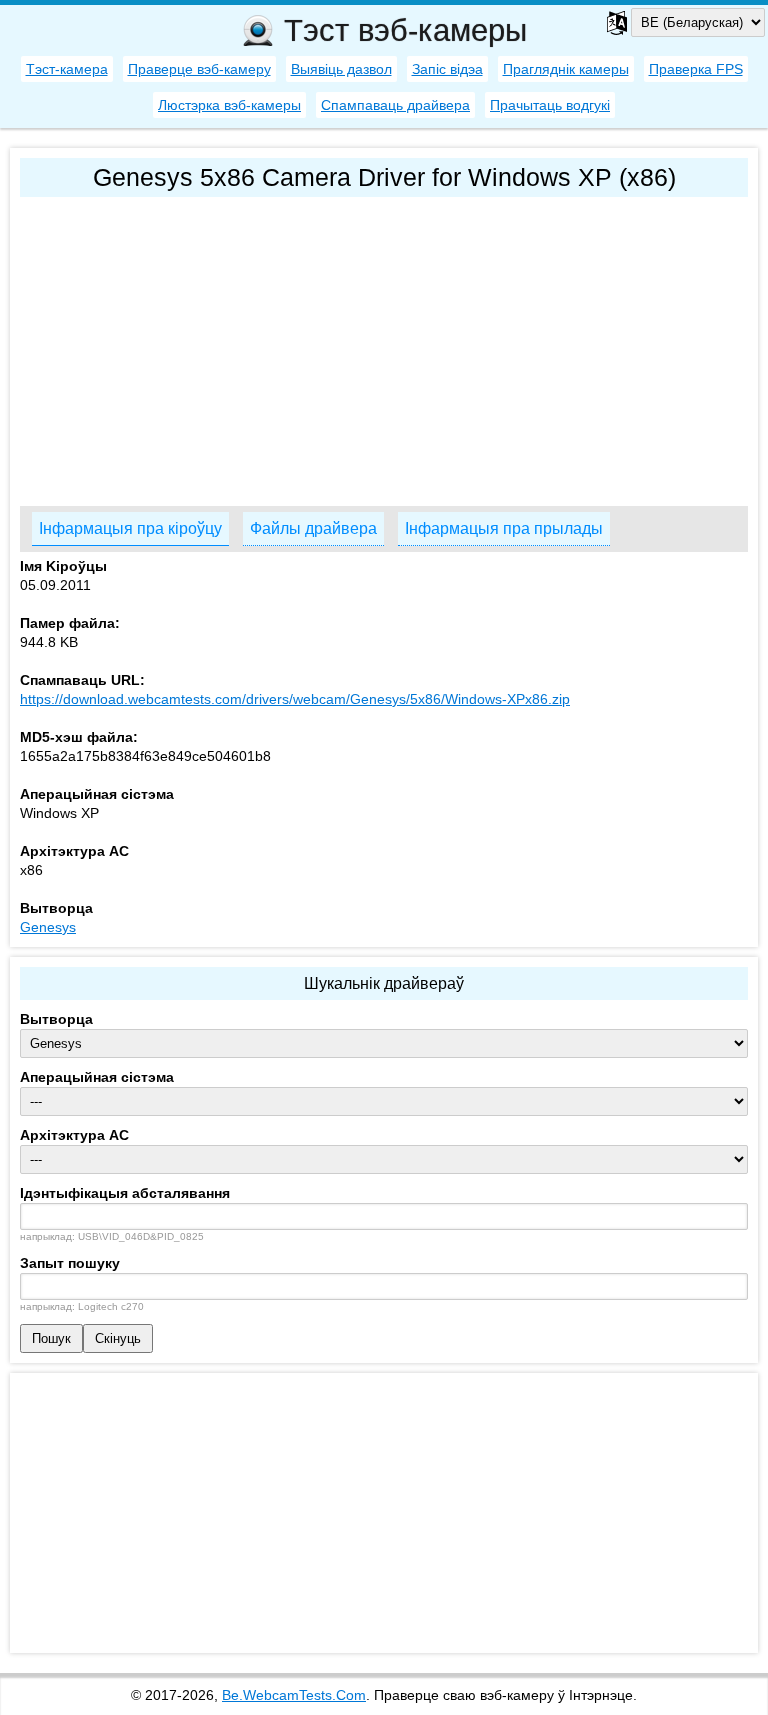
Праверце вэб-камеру (199, 69)
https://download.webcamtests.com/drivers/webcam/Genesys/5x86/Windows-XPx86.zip (295, 699)
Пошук (51, 1338)
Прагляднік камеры (566, 69)
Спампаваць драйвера (395, 105)
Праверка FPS (696, 69)
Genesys (48, 927)
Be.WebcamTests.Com (294, 1695)
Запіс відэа (447, 69)
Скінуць (118, 1338)
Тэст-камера (67, 69)
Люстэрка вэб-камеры (229, 105)
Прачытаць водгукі (550, 105)
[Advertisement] (384, 347)
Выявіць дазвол (341, 69)
